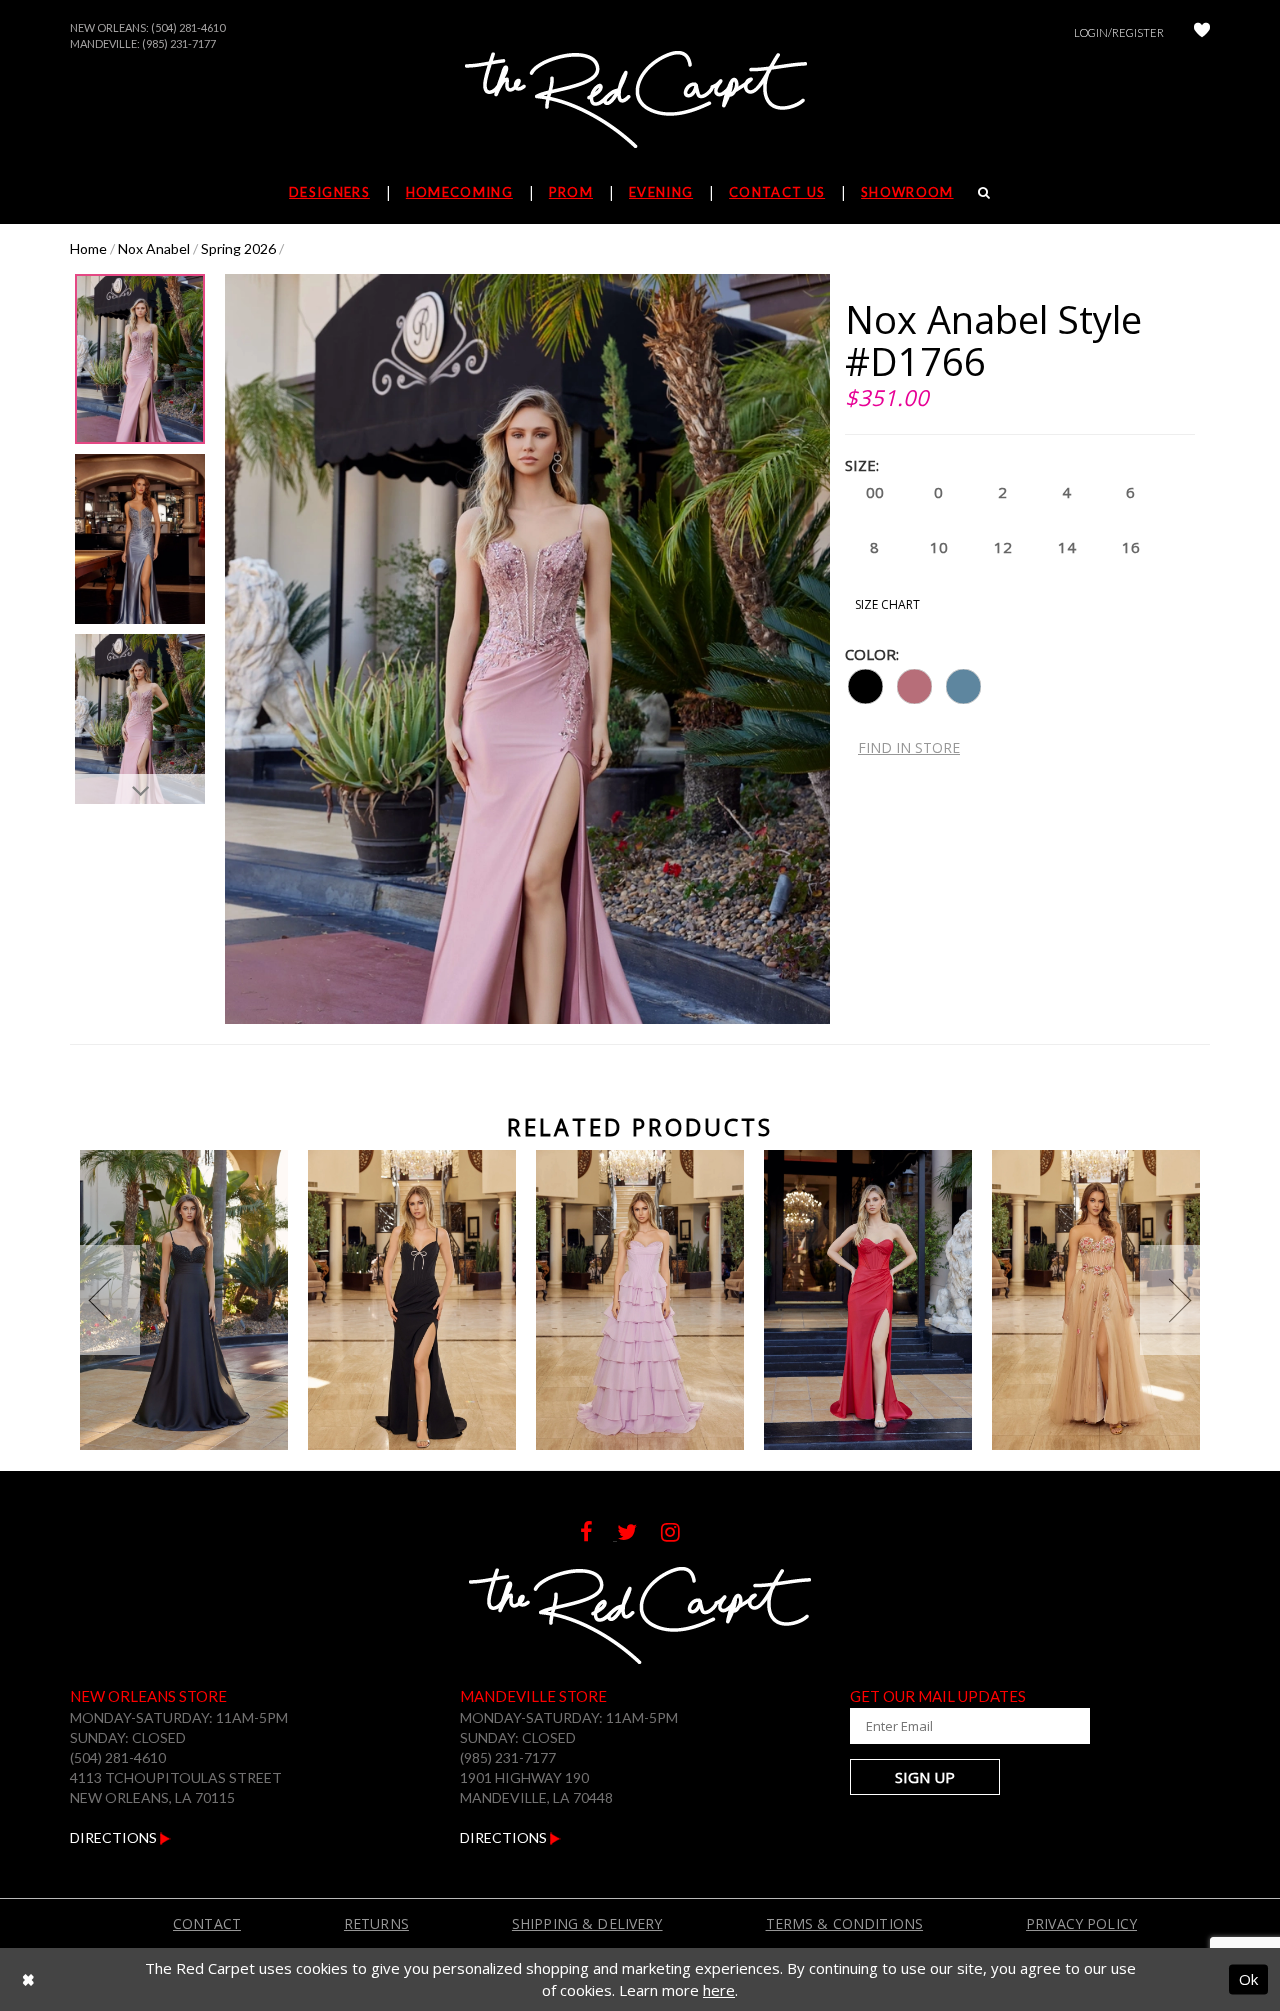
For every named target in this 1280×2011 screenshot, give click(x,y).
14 (1067, 547)
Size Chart (887, 604)
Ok (1248, 1979)
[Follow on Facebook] (598, 1534)
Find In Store (909, 747)
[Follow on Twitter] (639, 1534)
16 (1131, 547)
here (719, 1990)
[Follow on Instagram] (680, 1534)
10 (939, 547)
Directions (115, 1837)
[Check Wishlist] (1202, 32)
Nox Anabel (154, 248)
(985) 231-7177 (179, 43)
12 (1003, 547)
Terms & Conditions (845, 1923)
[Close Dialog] (28, 1979)
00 (875, 492)
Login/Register (1119, 32)
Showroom (907, 192)
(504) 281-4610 (188, 27)
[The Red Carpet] (640, 101)
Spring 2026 (238, 248)
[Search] (984, 192)
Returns (376, 1923)
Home (88, 248)
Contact (207, 1923)
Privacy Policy (1081, 1923)
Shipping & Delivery (587, 1923)
